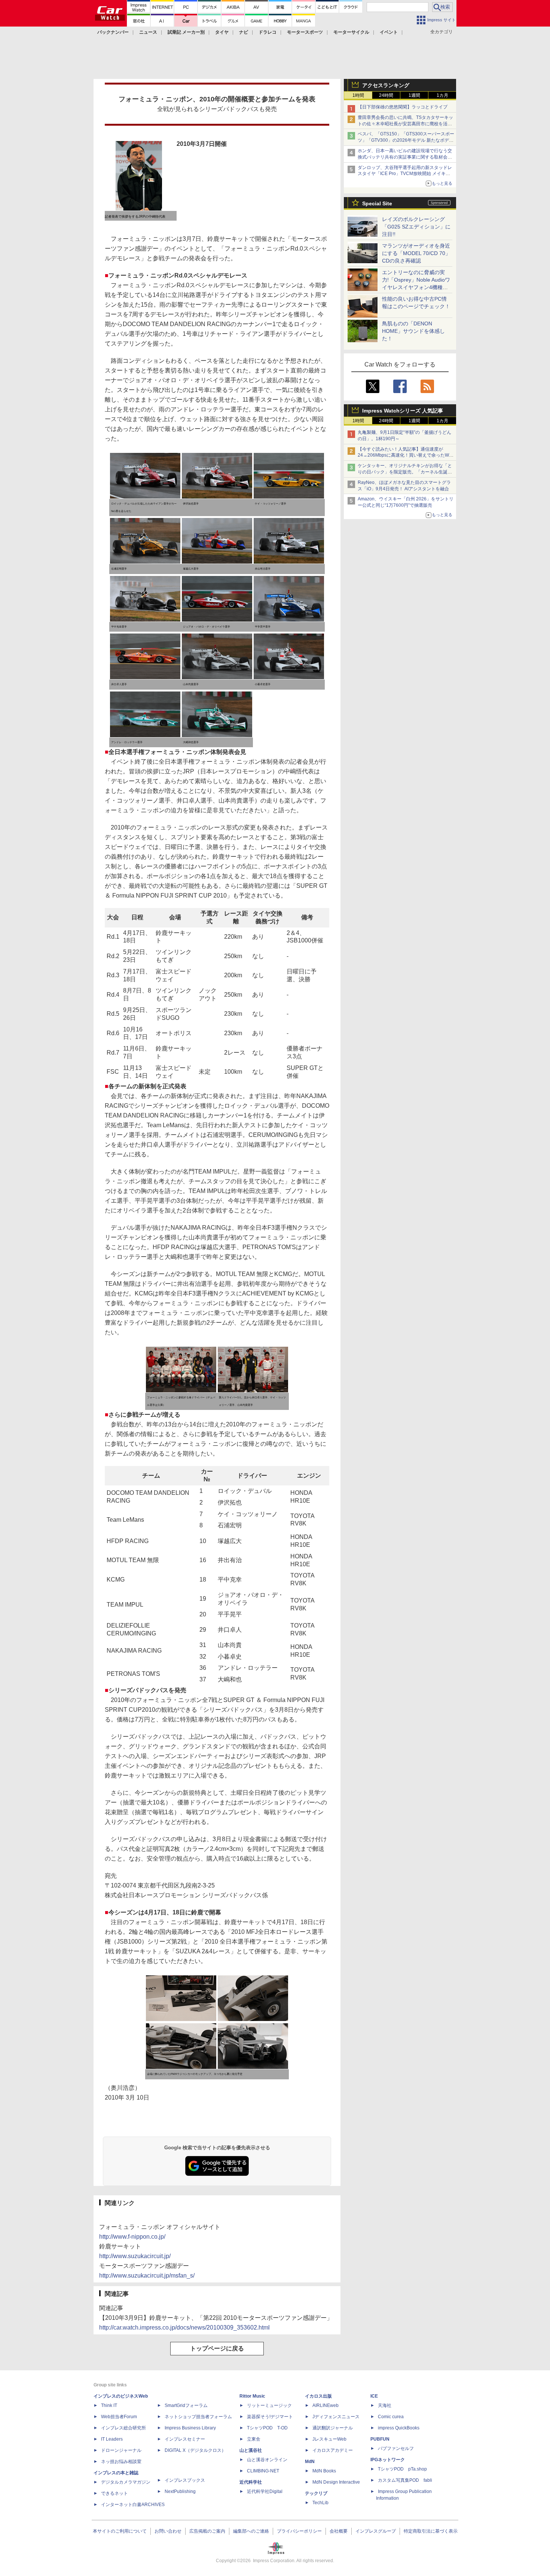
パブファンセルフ (396, 2448)
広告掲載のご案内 (207, 2531)
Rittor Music (252, 2396)
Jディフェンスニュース (336, 2417)
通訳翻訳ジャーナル (333, 2428)
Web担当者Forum (119, 2417)
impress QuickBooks (399, 2428)
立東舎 (254, 2439)
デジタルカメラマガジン (126, 2482)
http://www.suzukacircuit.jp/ (135, 2256)
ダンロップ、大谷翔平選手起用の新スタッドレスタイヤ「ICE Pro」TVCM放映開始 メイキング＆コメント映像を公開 (405, 174)
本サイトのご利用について (120, 2531)
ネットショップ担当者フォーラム (198, 2417)
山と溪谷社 (251, 2450)
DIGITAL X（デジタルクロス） (195, 2450)
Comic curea (391, 2417)
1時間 (358, 95)
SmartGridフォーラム (186, 2405)
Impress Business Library (190, 2428)
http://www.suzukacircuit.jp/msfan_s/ (147, 2276)
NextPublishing (180, 2491)
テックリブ (316, 2493)
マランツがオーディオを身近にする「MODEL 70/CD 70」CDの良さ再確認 (416, 253)
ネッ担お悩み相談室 (121, 2462)
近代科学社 (251, 2482)
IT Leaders (112, 2439)
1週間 (414, 95)
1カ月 (442, 95)
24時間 (386, 95)
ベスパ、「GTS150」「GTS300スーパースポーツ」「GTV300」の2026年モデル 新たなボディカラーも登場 (406, 140)
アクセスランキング (386, 85)
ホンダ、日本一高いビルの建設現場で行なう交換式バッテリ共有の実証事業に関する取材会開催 (405, 157)
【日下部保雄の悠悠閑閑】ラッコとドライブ (403, 107)
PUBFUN (380, 2439)
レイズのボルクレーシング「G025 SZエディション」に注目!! (416, 227)
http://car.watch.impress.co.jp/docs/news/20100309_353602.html (184, 2327)
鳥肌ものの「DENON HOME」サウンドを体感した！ (413, 331)
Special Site (377, 203)
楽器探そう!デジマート (270, 2417)
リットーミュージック (269, 2405)
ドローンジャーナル (121, 2450)
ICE (374, 2396)
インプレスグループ (376, 2531)
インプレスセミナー (185, 2439)
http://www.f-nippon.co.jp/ (132, 2237)
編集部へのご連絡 (251, 2531)
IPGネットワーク (388, 2460)
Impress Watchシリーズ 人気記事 (403, 411)
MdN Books (324, 2471)
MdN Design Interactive (336, 2482)
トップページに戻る (217, 2348)
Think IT (109, 2405)
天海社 (385, 2405)
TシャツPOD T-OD (267, 2428)
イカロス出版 (318, 2396)
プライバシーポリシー (299, 2531)
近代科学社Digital (265, 2491)
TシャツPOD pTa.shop (402, 2469)
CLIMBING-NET (263, 2471)
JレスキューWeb (329, 2439)
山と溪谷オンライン (267, 2460)
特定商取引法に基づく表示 (431, 2531)
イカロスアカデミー (333, 2450)
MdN (310, 2462)
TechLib (320, 2503)
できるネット (114, 2493)
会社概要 (339, 2531)
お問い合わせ (168, 2531)
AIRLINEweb (326, 2405)
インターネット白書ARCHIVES (133, 2505)
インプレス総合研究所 (123, 2428)
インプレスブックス (185, 2480)
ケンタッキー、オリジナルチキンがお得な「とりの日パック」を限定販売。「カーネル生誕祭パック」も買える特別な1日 (405, 472)
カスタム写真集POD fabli (405, 2480)
